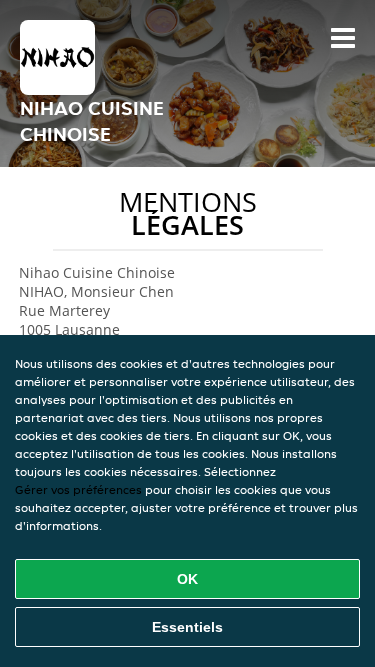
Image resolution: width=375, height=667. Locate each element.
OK (187, 579)
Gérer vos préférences (78, 489)
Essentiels (187, 627)
